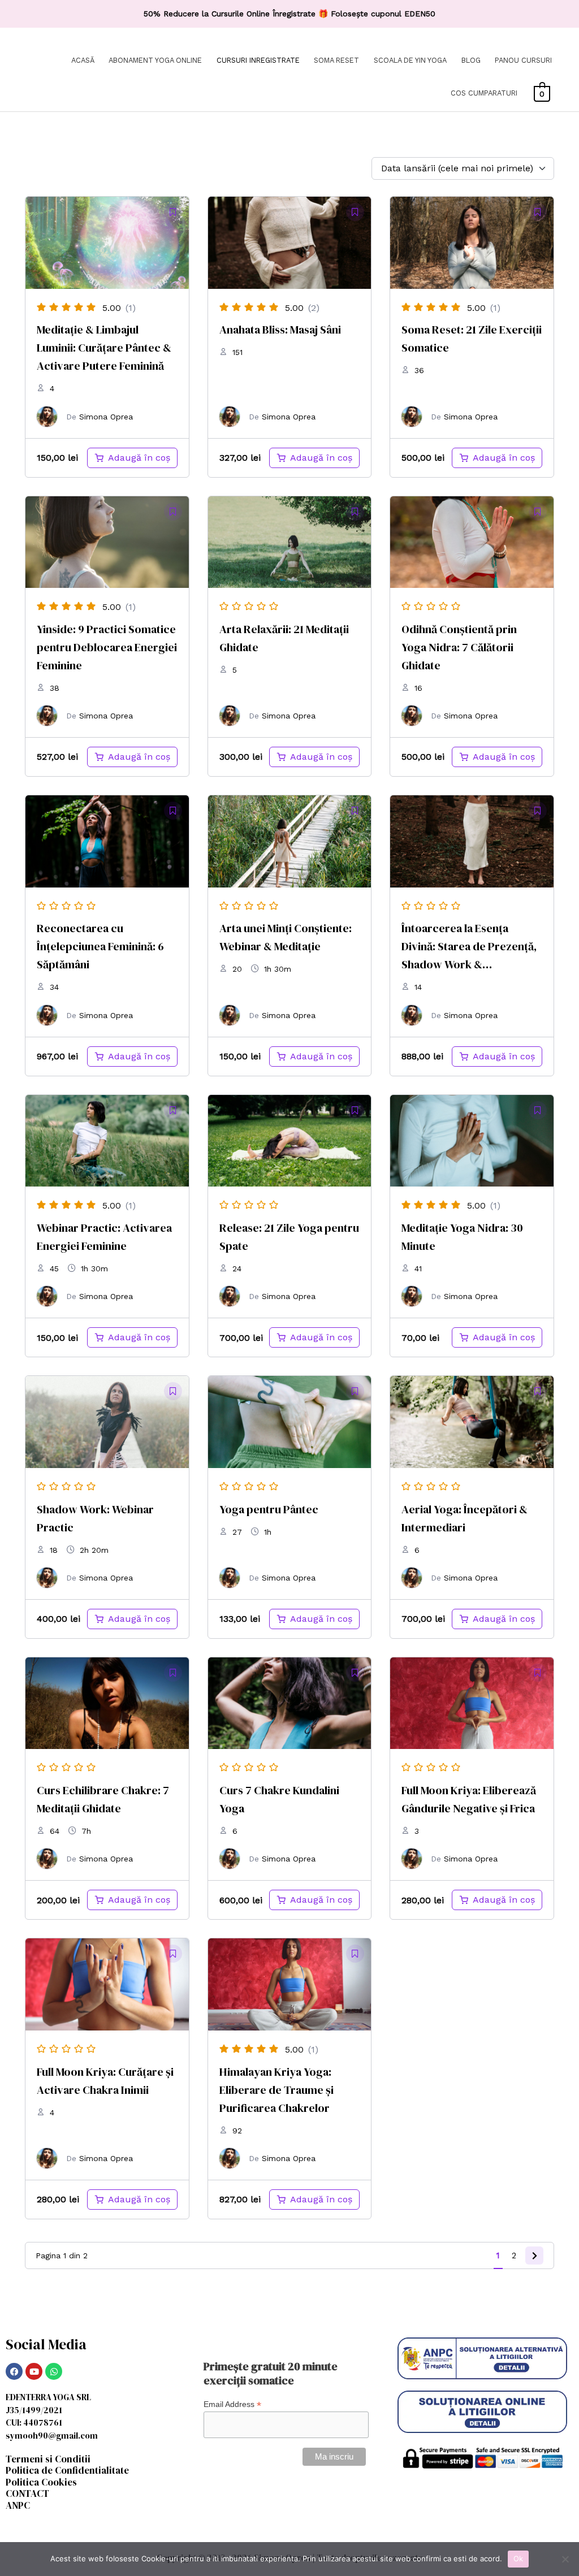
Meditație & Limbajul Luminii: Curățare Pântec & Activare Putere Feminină (104, 348)
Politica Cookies (41, 2482)
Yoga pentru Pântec (269, 1509)
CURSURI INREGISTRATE (258, 60)
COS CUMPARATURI (484, 93)
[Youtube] (34, 2371)
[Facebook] (14, 2371)
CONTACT (27, 2493)
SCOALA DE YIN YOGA (410, 60)
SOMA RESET (336, 60)
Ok (518, 2558)
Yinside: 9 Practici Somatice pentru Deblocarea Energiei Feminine (107, 647)
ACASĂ (83, 60)
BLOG (471, 60)
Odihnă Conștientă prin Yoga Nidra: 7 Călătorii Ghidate (459, 647)
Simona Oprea (106, 417)
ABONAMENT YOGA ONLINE (155, 60)
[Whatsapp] (54, 2371)
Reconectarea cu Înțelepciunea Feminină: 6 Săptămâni (100, 946)
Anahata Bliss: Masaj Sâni (280, 330)
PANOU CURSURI (523, 60)
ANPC (18, 2505)
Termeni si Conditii (48, 2459)
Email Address (232, 2404)
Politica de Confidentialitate (67, 2470)
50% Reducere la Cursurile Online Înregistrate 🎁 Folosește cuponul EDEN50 (289, 14)
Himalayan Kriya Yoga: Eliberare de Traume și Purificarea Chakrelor (276, 2090)
